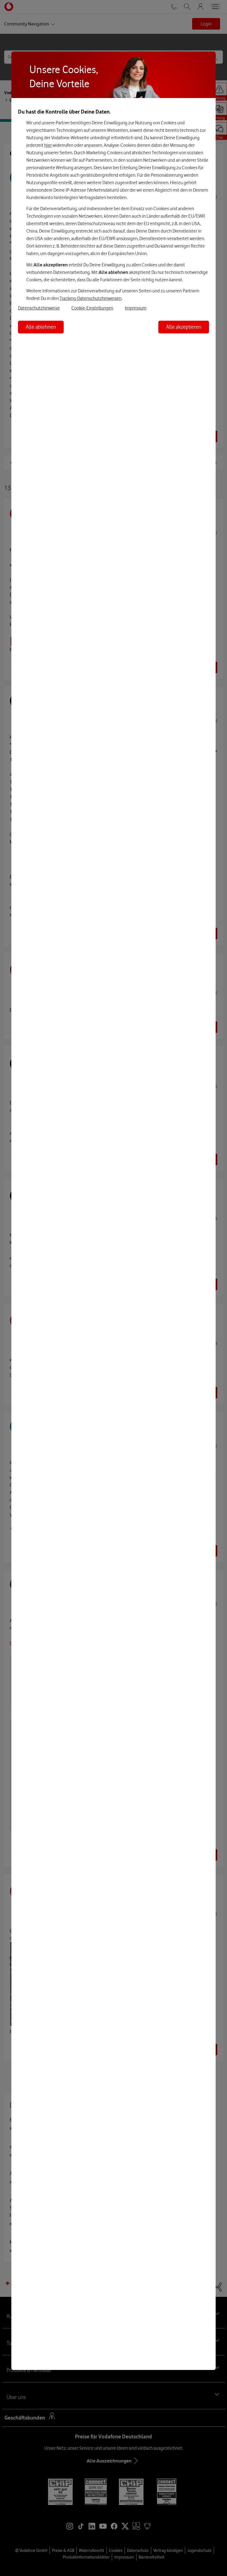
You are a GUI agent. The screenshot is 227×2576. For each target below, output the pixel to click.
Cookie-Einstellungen (92, 308)
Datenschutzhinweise (39, 308)
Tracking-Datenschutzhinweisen (91, 298)
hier (48, 145)
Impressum (136, 308)
